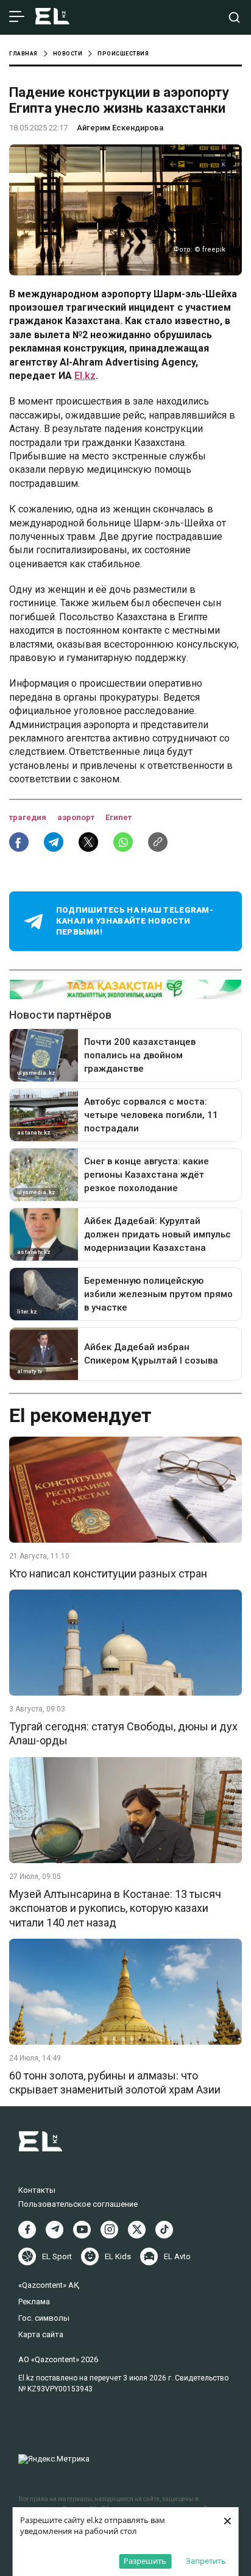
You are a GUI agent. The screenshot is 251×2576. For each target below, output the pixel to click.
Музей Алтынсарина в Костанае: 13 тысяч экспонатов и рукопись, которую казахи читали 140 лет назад (115, 1908)
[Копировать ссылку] (158, 842)
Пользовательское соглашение (78, 2204)
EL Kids (118, 2256)
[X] (137, 2230)
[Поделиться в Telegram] (54, 842)
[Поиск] (234, 17)
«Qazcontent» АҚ (49, 2285)
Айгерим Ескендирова (120, 128)
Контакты (37, 2190)
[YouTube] (82, 2230)
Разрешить (145, 2561)
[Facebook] (27, 2230)
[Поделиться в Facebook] (19, 842)
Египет (118, 817)
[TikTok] (164, 2230)
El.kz (85, 376)
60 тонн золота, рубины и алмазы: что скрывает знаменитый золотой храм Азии (115, 2082)
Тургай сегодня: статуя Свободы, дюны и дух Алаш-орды (123, 1733)
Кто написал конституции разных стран (108, 1573)
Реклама (34, 2302)
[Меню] (17, 17)
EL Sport (57, 2256)
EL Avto (177, 2256)
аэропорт (77, 817)
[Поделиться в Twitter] (88, 842)
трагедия (29, 817)
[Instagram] (109, 2230)
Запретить (206, 2561)
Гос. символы (44, 2318)
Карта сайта (41, 2334)
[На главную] (52, 17)
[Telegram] (55, 2230)
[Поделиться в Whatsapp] (123, 842)
